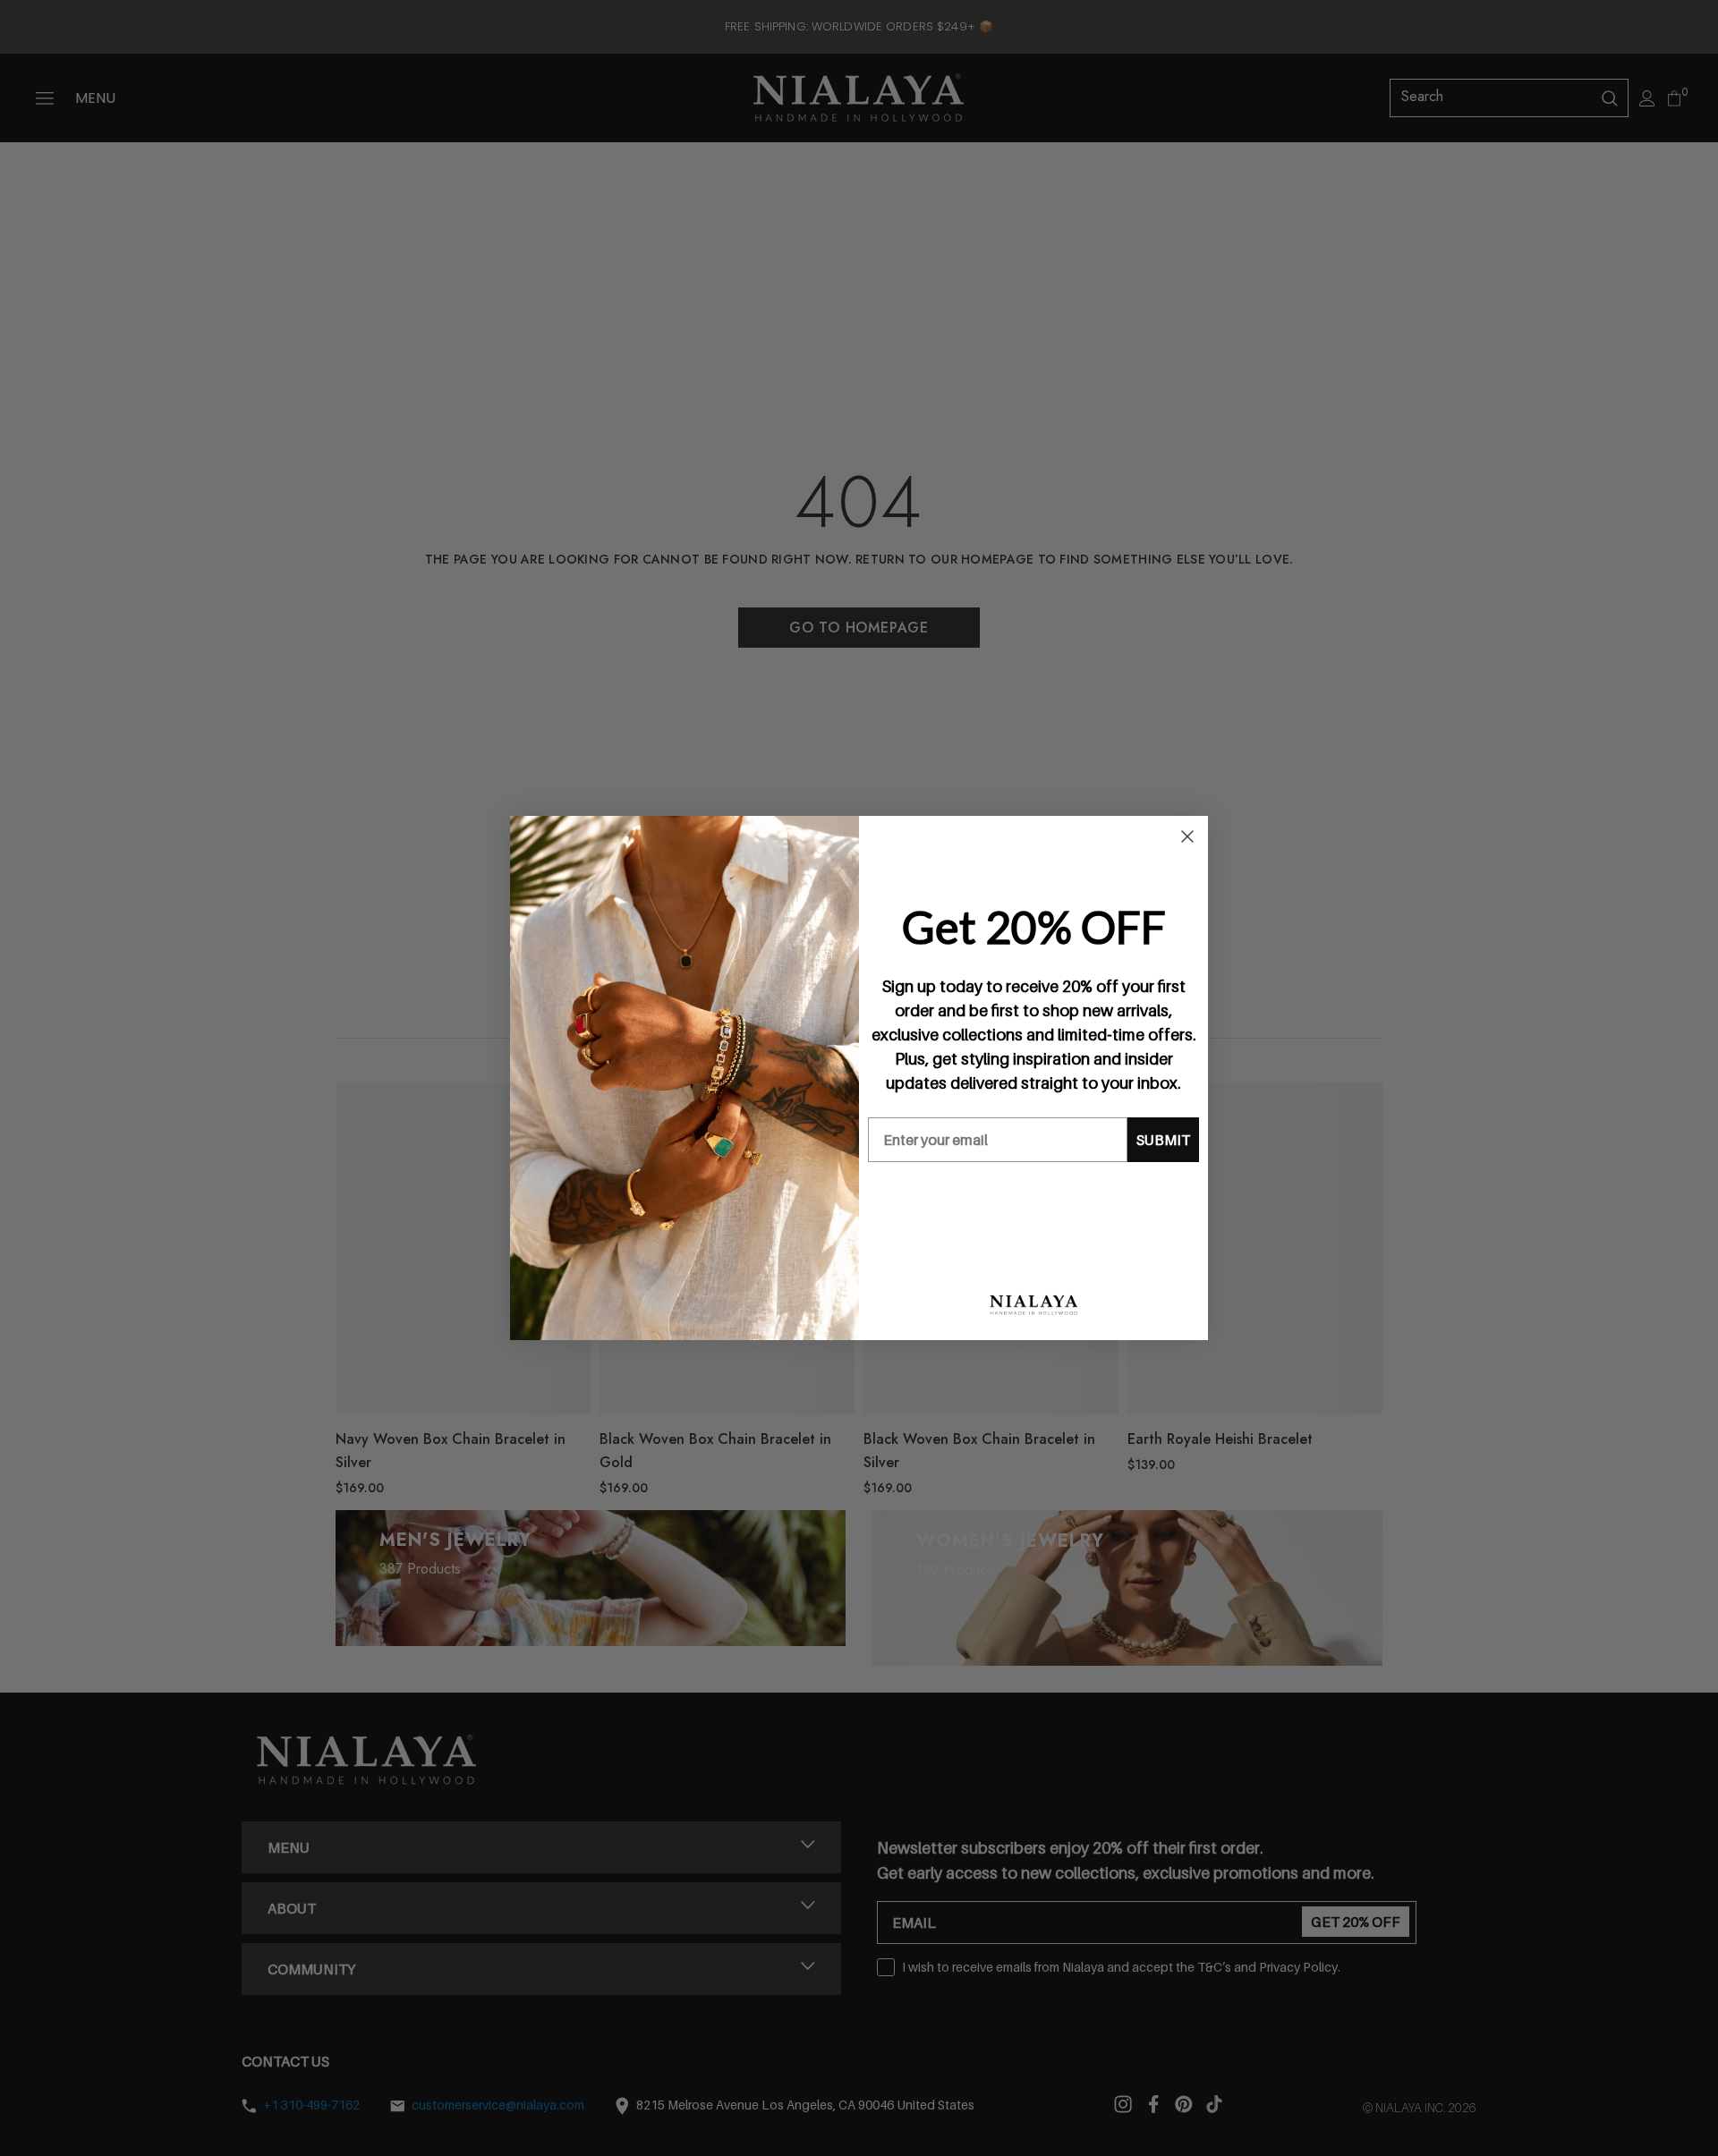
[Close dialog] (1187, 836)
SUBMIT (1163, 1140)
